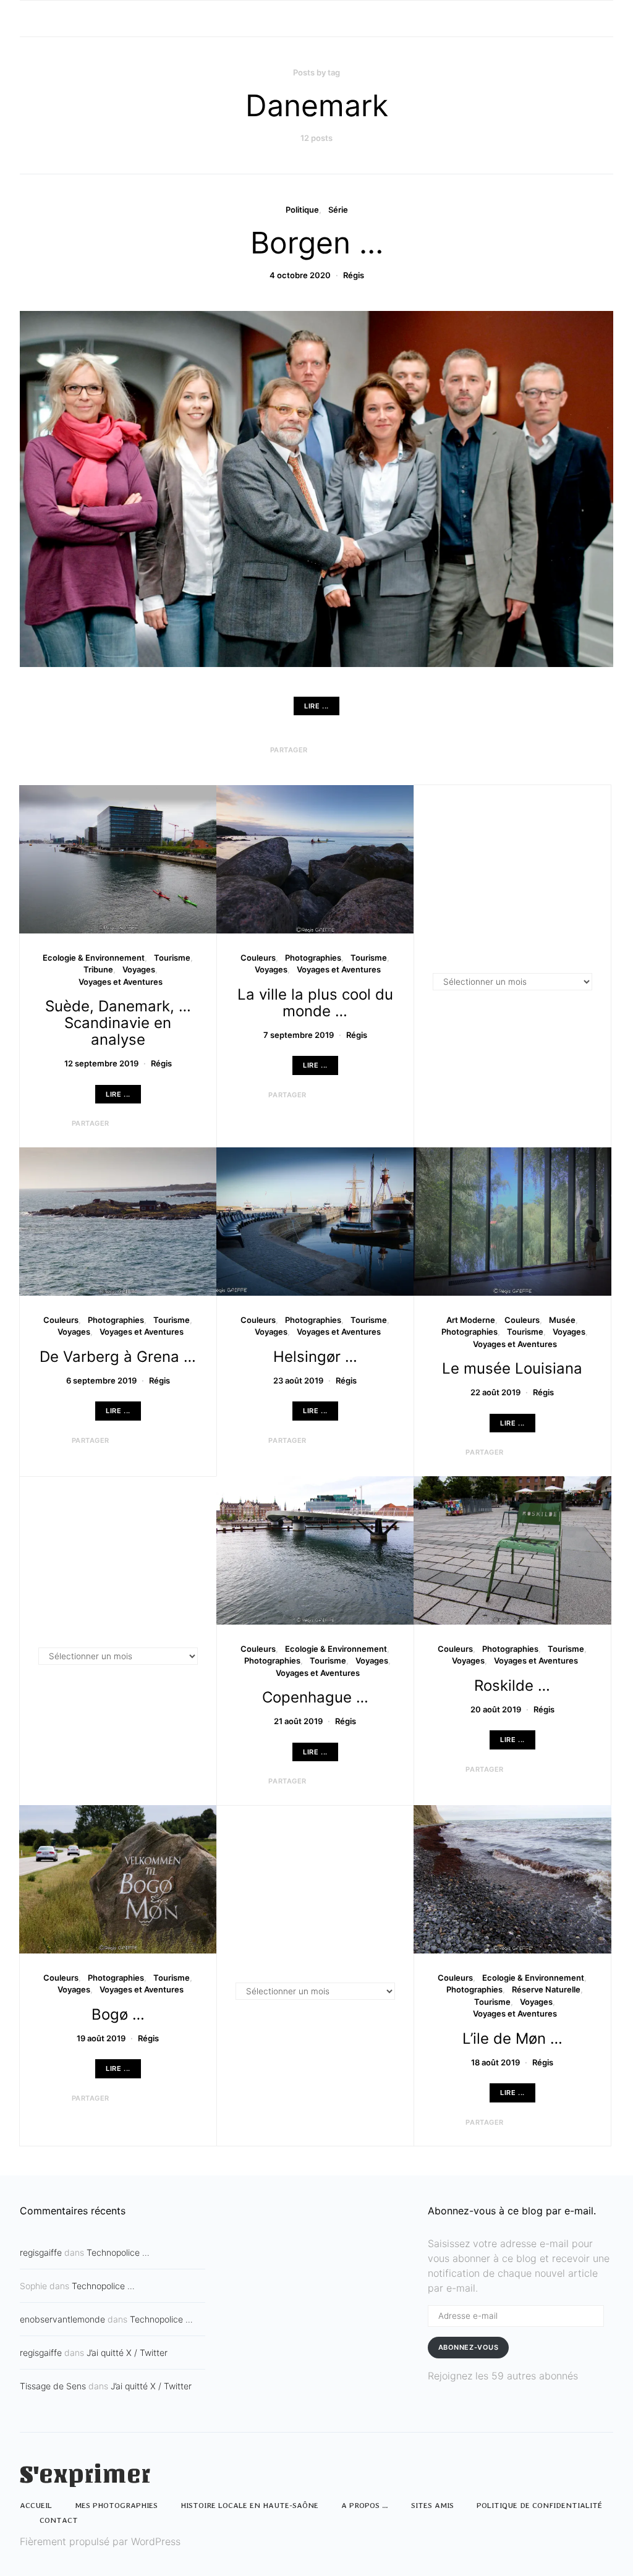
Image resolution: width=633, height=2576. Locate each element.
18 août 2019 (495, 2062)
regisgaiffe (41, 2252)
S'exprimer (85, 2475)
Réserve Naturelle (546, 1989)
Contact (59, 2520)
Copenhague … (315, 1697)
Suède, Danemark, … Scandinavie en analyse (118, 1023)
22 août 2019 (495, 1392)
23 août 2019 (298, 1380)
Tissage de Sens (53, 2386)
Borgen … (317, 243)
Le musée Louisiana (512, 1368)
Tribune (98, 969)
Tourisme (172, 958)
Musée (562, 1320)
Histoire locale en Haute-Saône (249, 2505)
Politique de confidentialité (539, 2505)
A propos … (365, 2505)
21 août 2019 (298, 1721)
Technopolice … (118, 2252)
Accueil (36, 2505)
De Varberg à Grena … (118, 1357)
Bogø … (118, 2014)
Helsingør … (315, 1357)
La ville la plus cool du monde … (315, 1003)
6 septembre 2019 (101, 1380)
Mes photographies (116, 2505)
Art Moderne (471, 1320)
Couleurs (258, 958)
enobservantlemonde (62, 2319)
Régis (354, 275)
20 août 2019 (496, 1709)
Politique (302, 210)
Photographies (313, 958)
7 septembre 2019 (299, 1035)
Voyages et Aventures (121, 982)
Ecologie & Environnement (94, 958)
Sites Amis (432, 2505)
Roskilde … (512, 1685)
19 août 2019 (101, 2038)
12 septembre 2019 (101, 1063)
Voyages (139, 969)
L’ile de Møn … (512, 2038)
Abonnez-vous (469, 2347)
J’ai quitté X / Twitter (127, 2353)
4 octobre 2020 (300, 275)
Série (338, 210)
